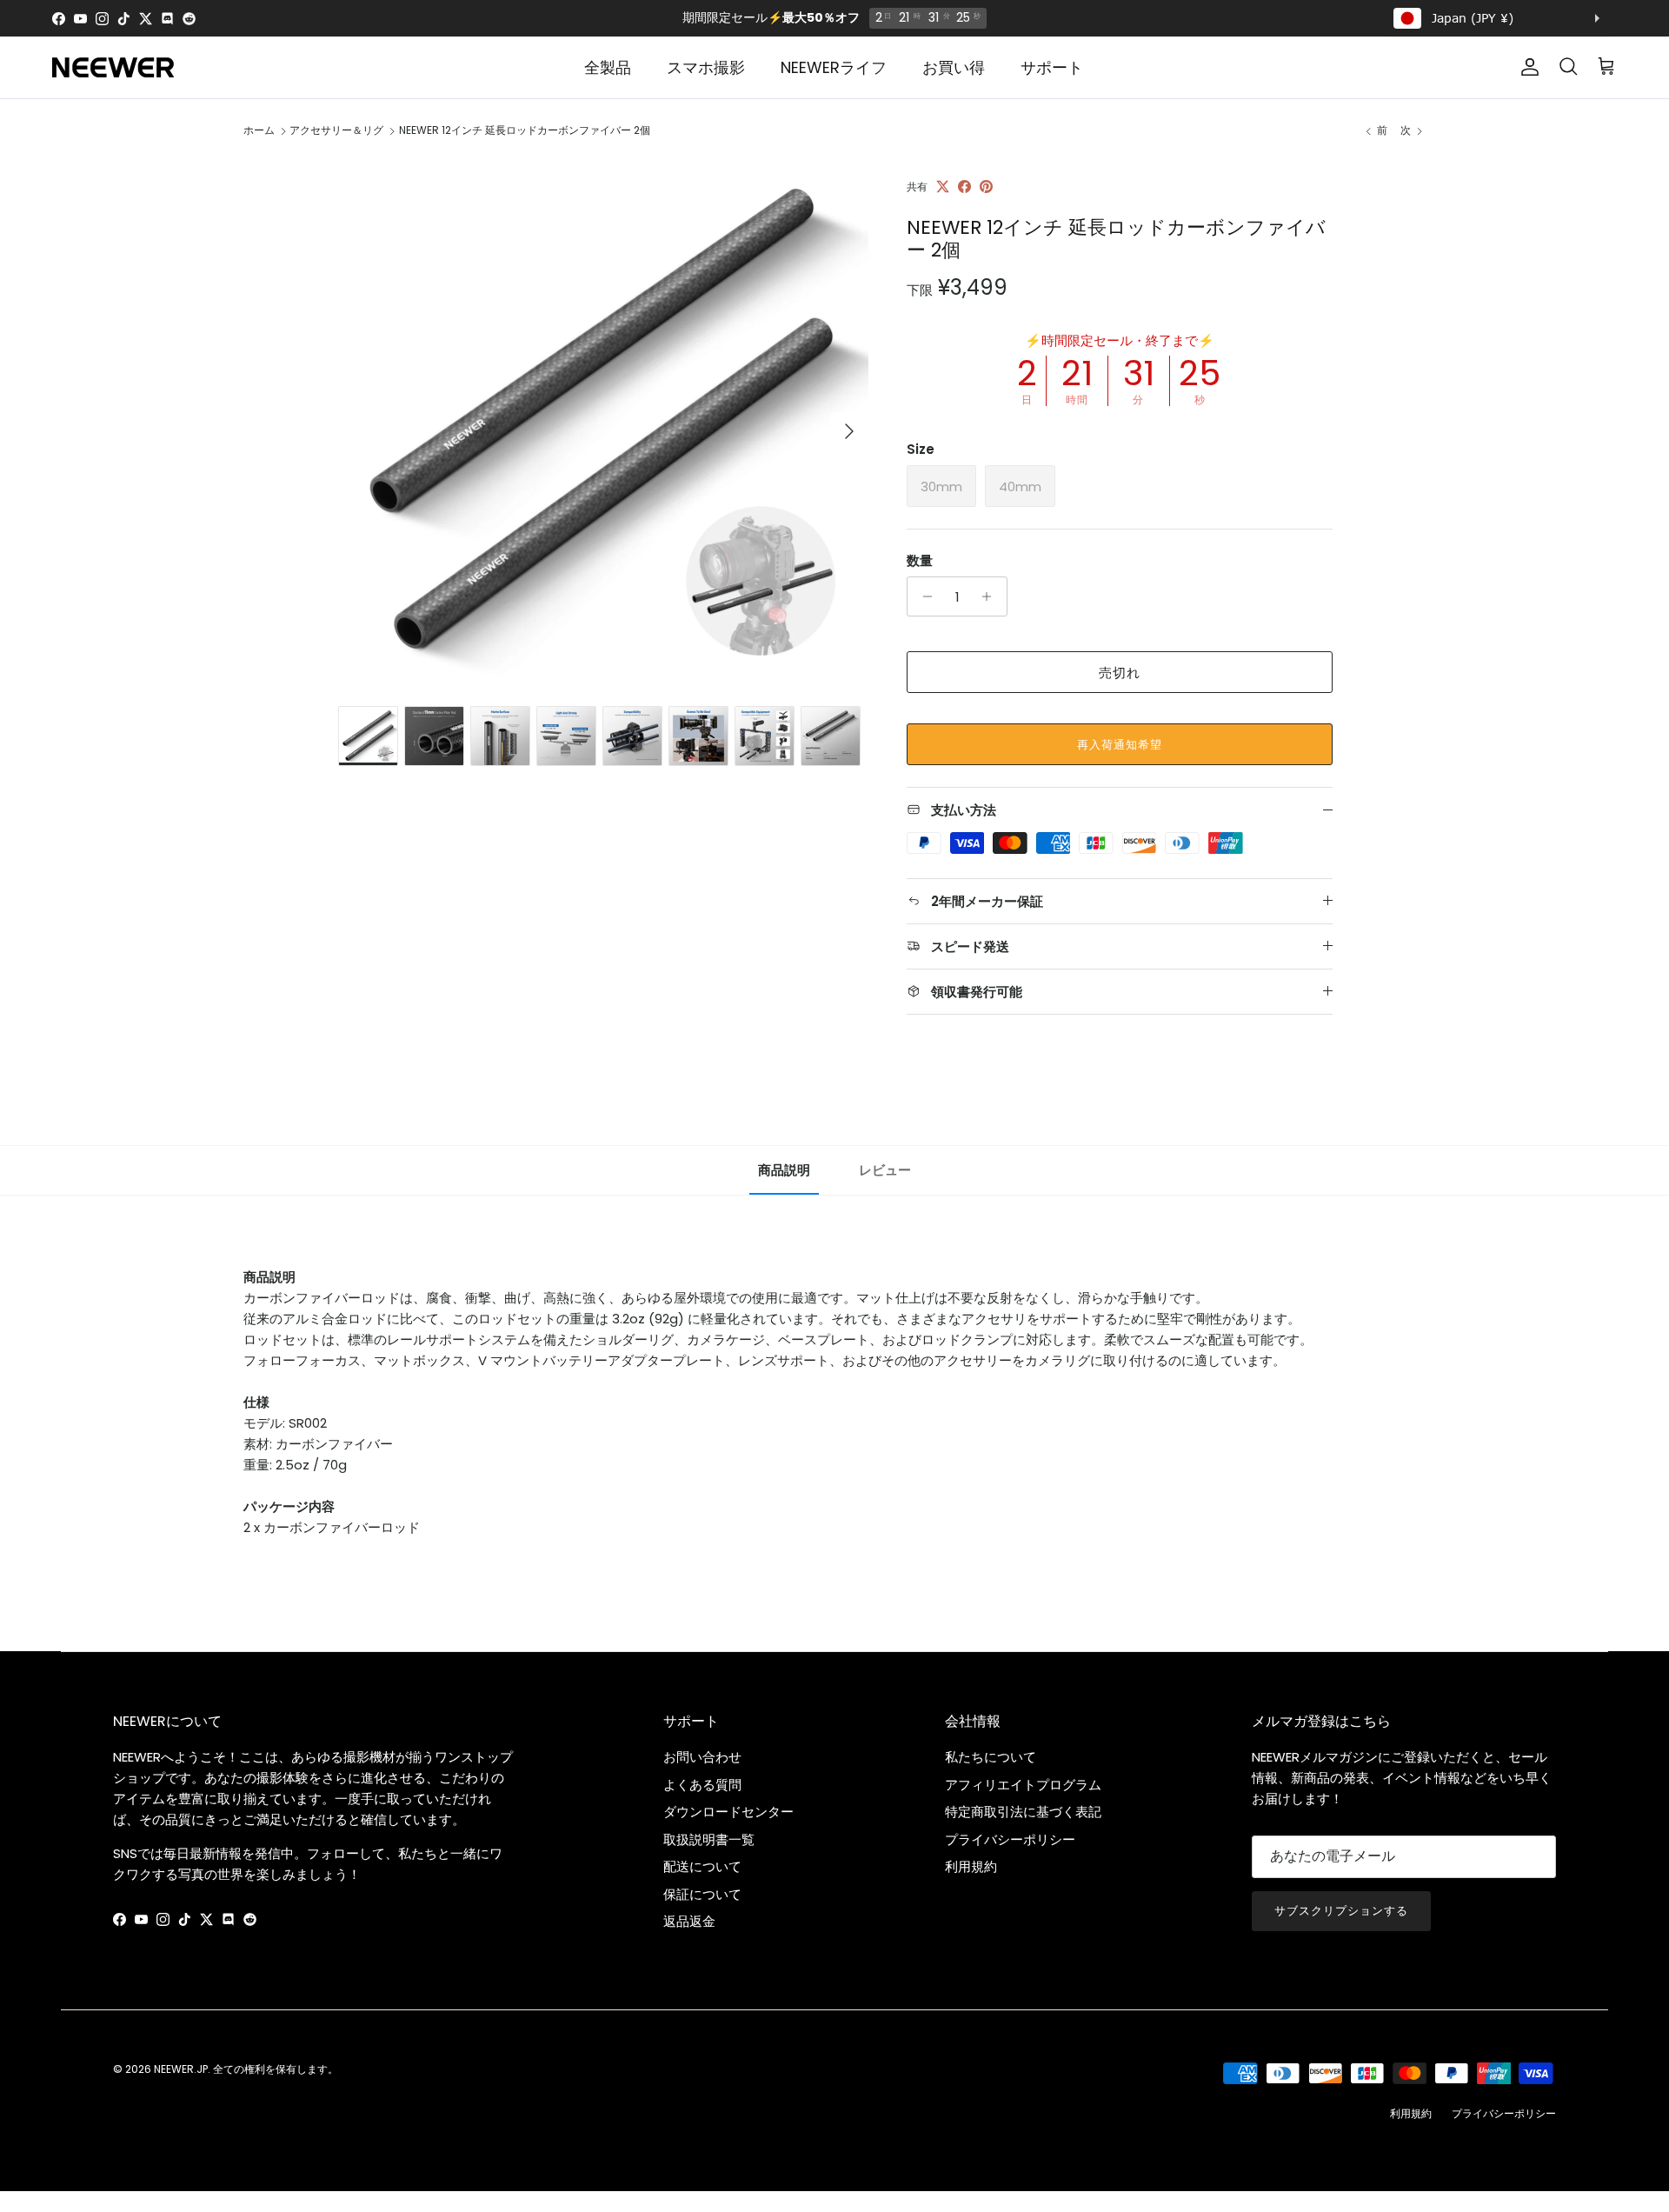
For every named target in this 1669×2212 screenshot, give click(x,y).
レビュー (885, 1170)
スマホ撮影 (706, 67)
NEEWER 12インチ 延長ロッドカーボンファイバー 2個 (525, 131)
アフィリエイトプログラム (1023, 1785)
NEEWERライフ (834, 67)
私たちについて (991, 1757)
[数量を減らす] (923, 596)
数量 (920, 560)
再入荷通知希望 (1120, 745)
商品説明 (784, 1170)
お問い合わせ (702, 1757)
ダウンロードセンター (728, 1812)
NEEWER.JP (181, 2069)
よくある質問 (702, 1785)
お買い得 (954, 67)
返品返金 (689, 1921)
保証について (702, 1894)
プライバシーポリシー (1010, 1839)
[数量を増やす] (991, 596)
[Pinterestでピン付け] (986, 187)
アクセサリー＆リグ (336, 131)
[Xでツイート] (943, 187)
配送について (702, 1866)
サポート (1052, 67)
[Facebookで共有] (964, 187)
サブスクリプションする (1341, 1911)
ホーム (259, 131)
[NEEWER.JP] (113, 67)
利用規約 (971, 1866)
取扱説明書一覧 (709, 1839)
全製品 (608, 67)
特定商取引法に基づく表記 (1023, 1812)
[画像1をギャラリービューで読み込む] (602, 423)
